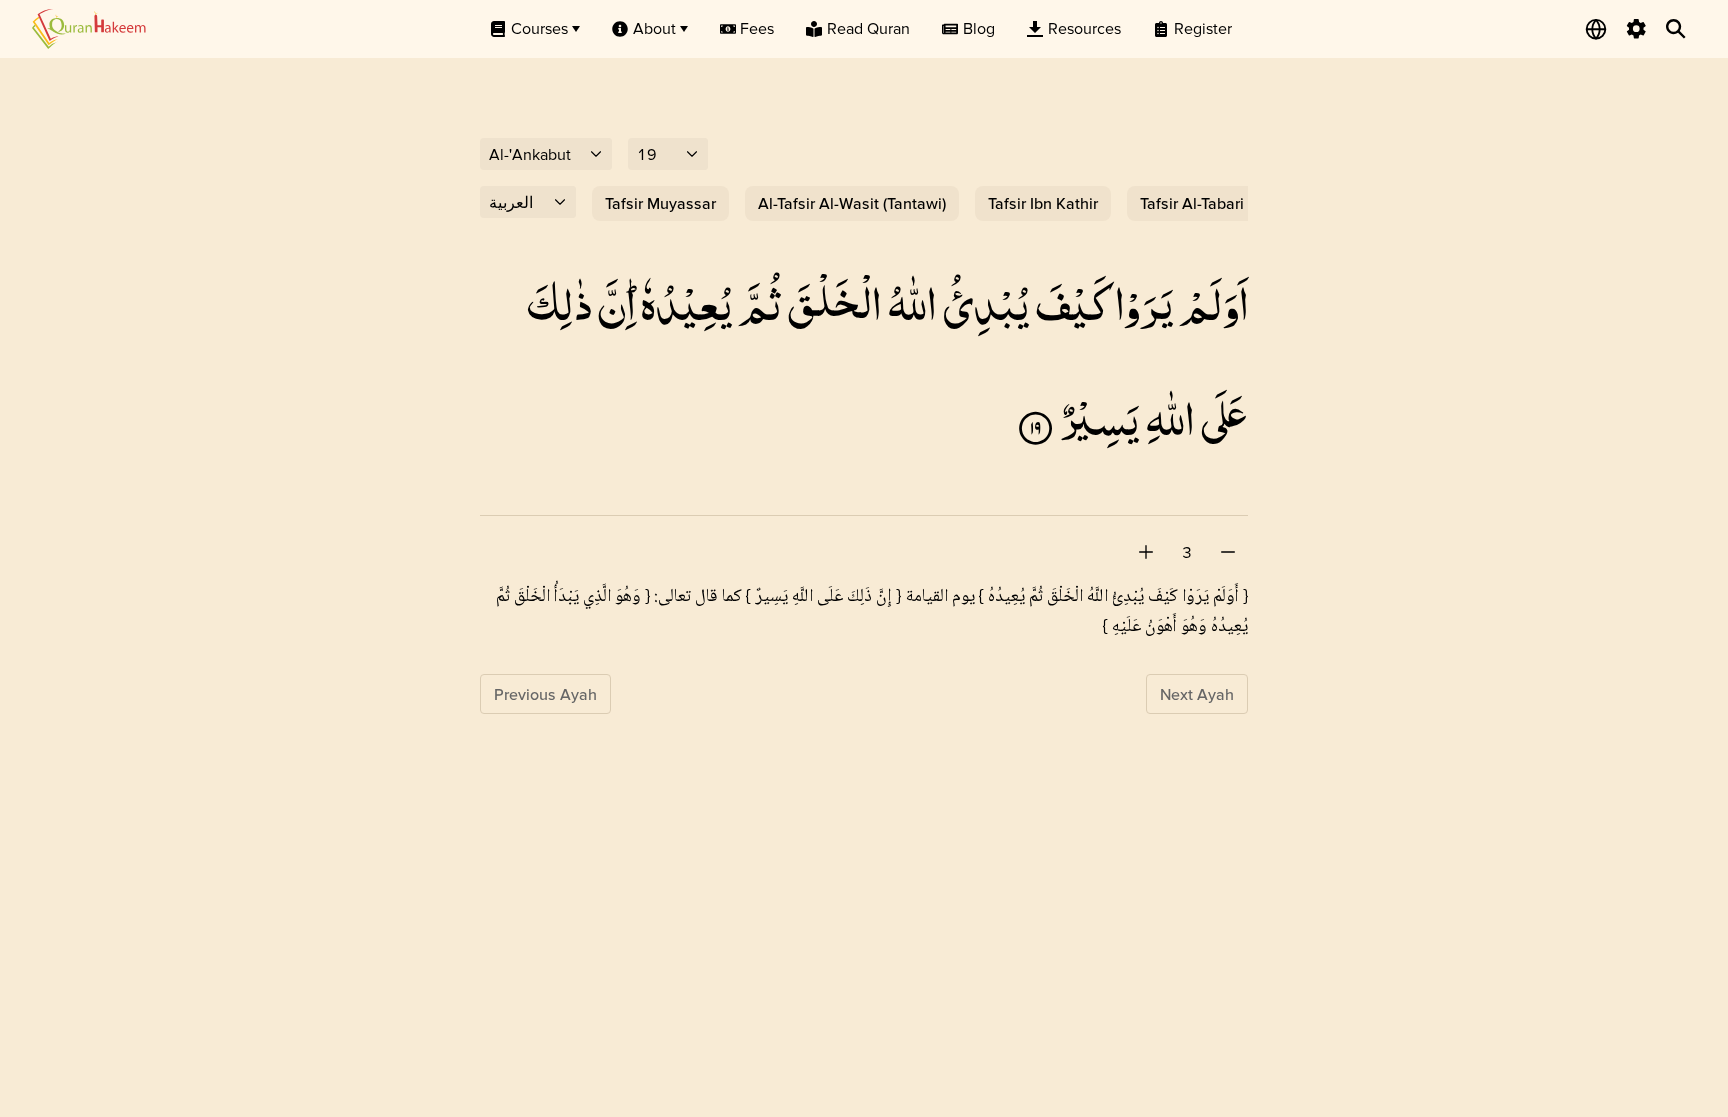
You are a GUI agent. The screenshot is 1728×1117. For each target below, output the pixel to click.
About (654, 28)
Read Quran (868, 28)
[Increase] (1146, 552)
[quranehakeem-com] (89, 28)
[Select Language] (1596, 29)
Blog (979, 28)
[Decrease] (1228, 552)
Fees (757, 28)
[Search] (1676, 29)
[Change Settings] (1636, 29)
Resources (1084, 28)
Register (1203, 28)
